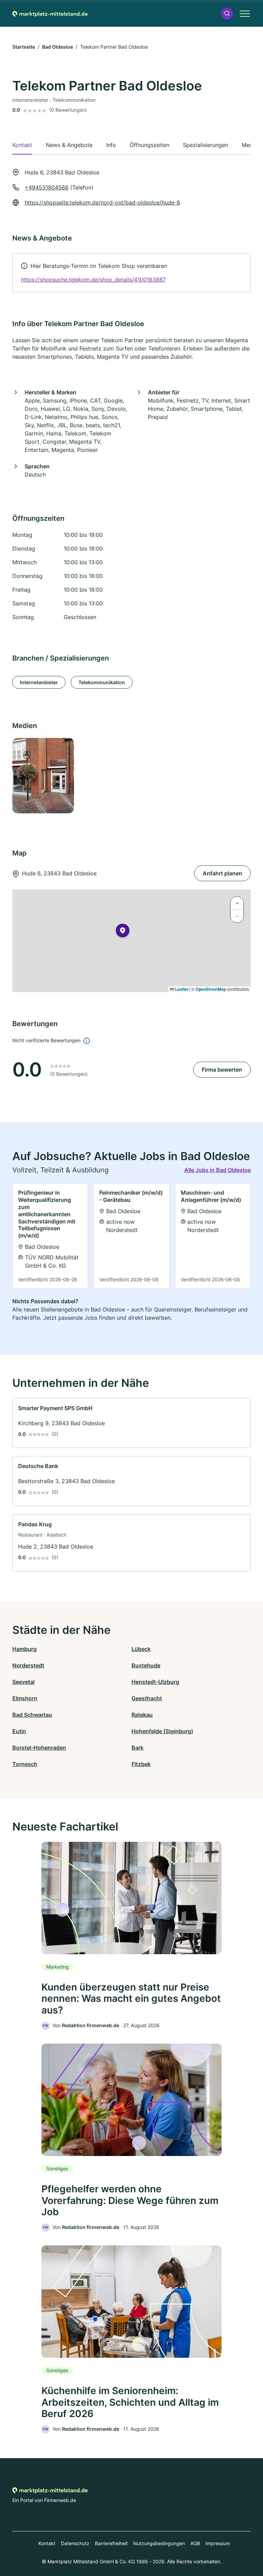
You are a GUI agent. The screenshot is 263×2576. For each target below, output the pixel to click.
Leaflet (181, 989)
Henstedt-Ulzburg (155, 1682)
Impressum (218, 2543)
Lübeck (141, 1649)
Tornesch (25, 1764)
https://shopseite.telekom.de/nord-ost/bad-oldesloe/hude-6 (102, 202)
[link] (131, 273)
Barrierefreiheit (111, 2543)
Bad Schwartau (32, 1715)
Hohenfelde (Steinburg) (162, 1731)
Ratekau (142, 1715)
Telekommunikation (102, 682)
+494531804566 (47, 187)
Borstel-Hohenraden (39, 1748)
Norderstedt (28, 1665)
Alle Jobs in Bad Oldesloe (217, 1170)
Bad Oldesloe (58, 47)
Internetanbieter (39, 682)
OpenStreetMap (211, 989)
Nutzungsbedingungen (159, 2543)
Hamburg (24, 1649)
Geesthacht (147, 1698)
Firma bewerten (222, 1070)
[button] (227, 14)
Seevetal (23, 1682)
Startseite (24, 47)
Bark (137, 1748)
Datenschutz (75, 2543)
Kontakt (47, 2543)
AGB (195, 2543)
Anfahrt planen (222, 873)
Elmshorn (25, 1698)
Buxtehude (146, 1665)
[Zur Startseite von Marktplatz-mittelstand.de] (50, 13)
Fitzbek (141, 1764)
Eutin (19, 1731)
